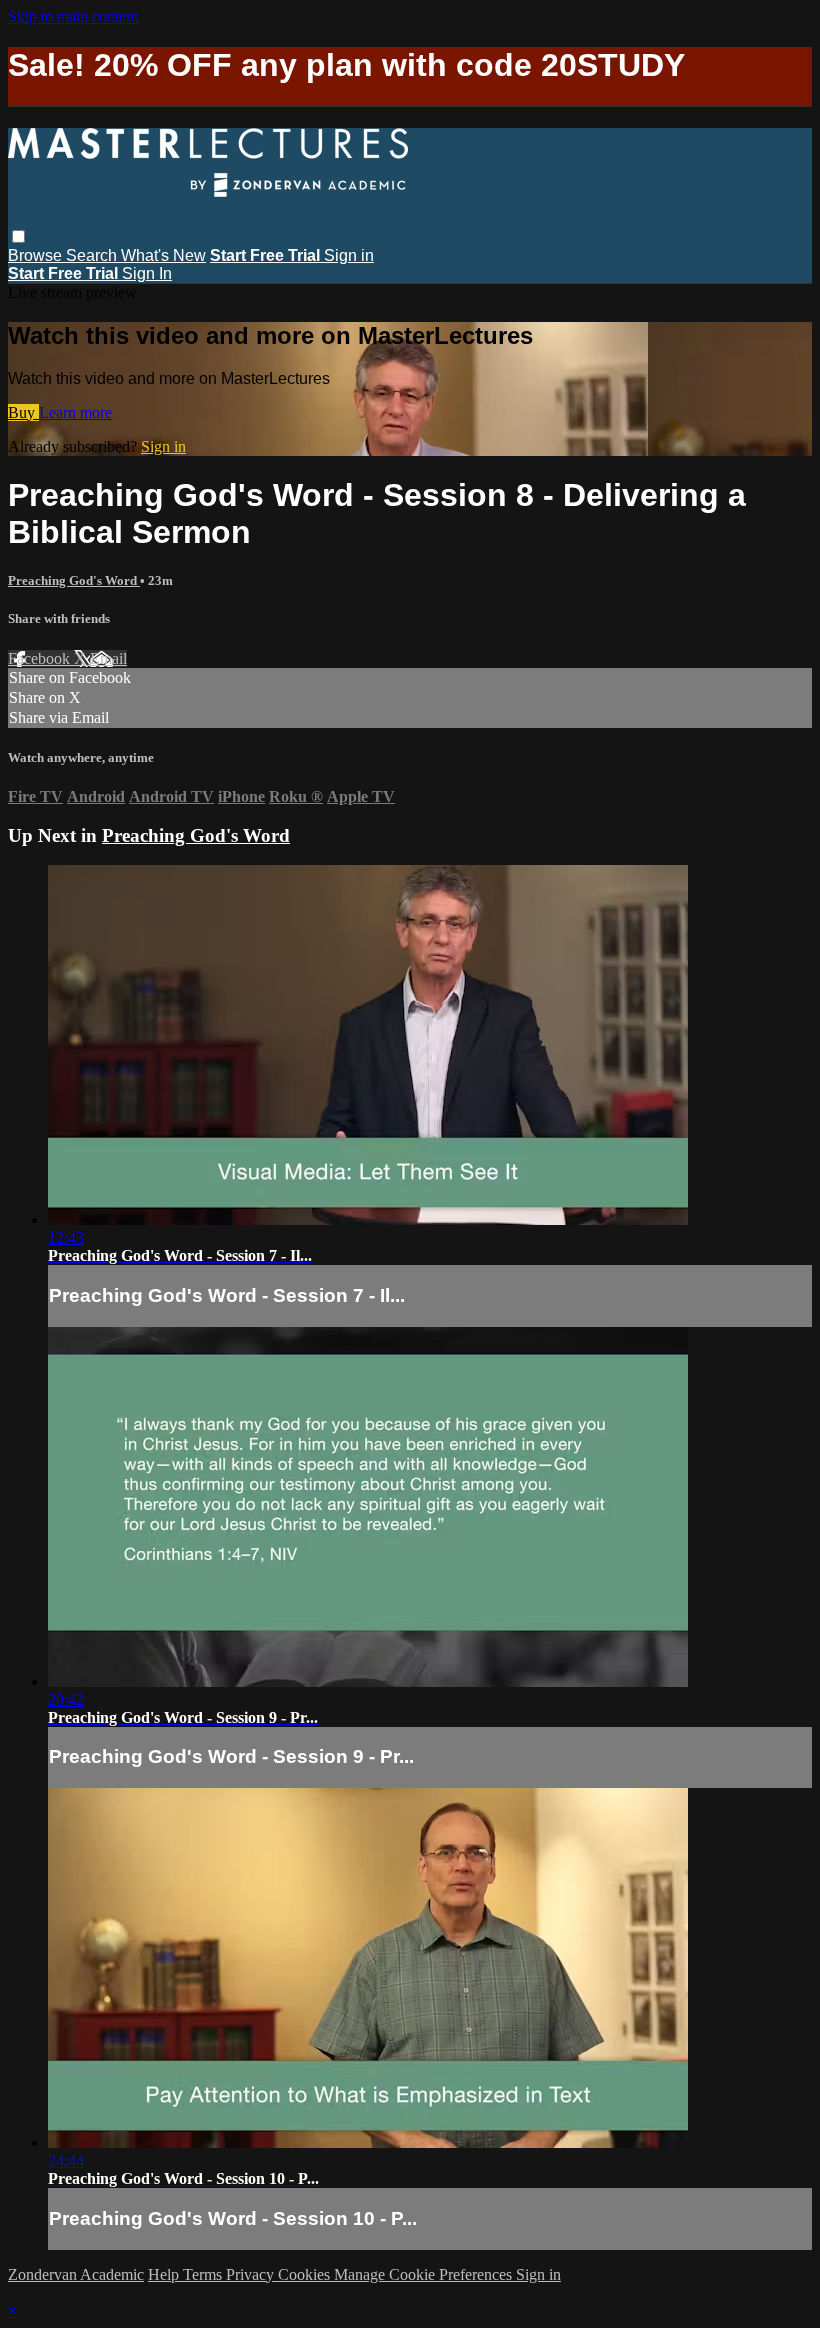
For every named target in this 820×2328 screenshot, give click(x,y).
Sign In (147, 273)
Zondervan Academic (76, 2274)
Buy (23, 412)
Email (108, 658)
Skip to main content (73, 16)
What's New (163, 255)
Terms (204, 2274)
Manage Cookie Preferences (425, 2274)
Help (165, 2274)
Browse (37, 255)
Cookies (306, 2274)
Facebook (41, 658)
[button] (18, 236)
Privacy (252, 2274)
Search (93, 255)
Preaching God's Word (74, 580)
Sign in (349, 255)
